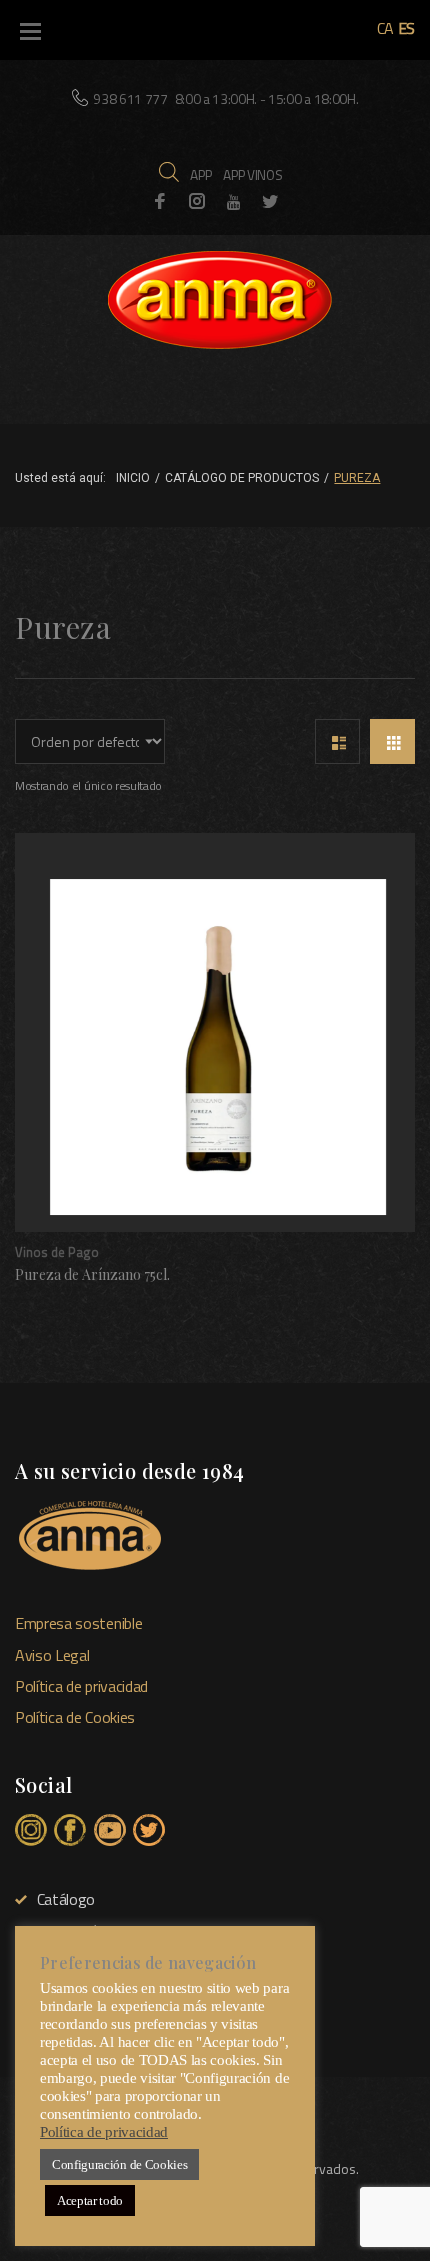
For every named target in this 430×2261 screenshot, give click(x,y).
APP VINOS (252, 174)
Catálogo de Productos (242, 478)
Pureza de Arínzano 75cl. (92, 1274)
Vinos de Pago (57, 1252)
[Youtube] (234, 202)
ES (406, 28)
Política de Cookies (75, 1717)
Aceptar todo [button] (90, 2200)
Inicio (133, 478)
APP (200, 174)
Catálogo (66, 1899)
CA (385, 28)
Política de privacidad (81, 1686)
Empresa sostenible (78, 1623)
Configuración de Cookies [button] (119, 2164)
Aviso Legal (52, 1655)
